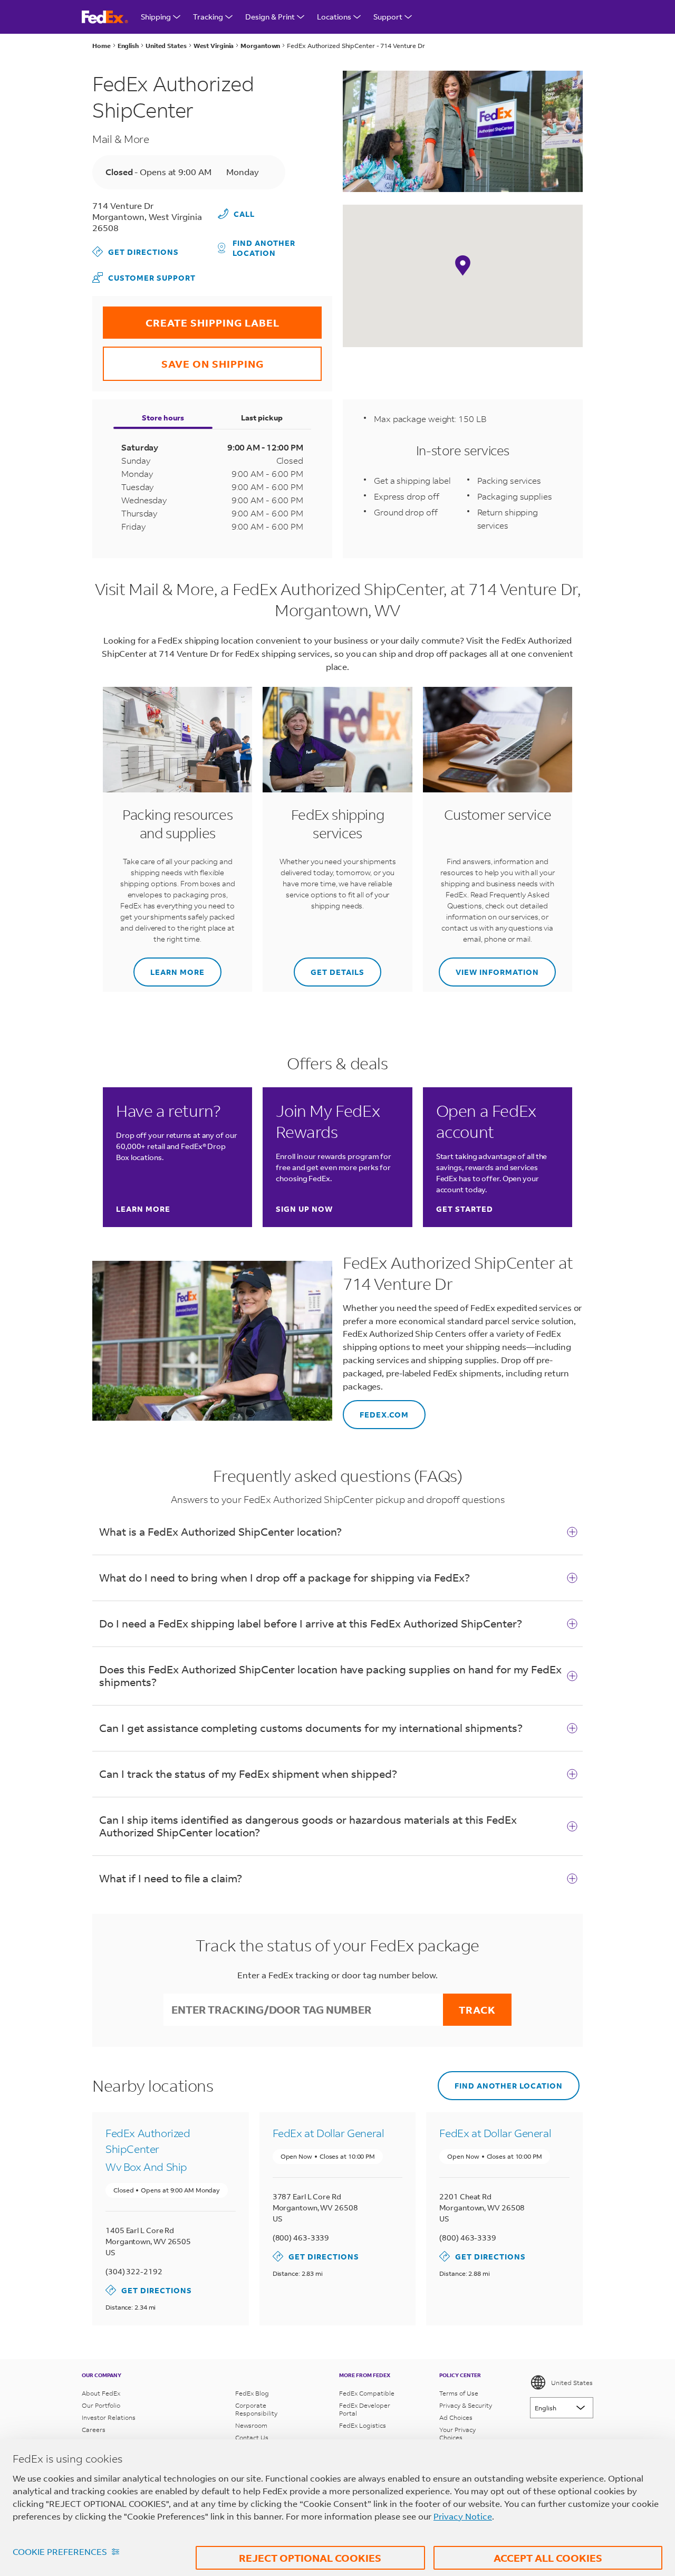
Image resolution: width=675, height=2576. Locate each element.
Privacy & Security (466, 2405)
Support (388, 17)
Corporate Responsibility (256, 2409)
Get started (465, 1209)
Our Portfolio (101, 2405)
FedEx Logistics (363, 2425)
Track (477, 2010)
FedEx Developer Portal (365, 2409)
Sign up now (304, 1209)
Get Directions (136, 251)
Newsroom (251, 2425)
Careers (94, 2430)
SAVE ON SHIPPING (183, 358)
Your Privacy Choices (457, 2434)
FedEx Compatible (367, 2393)
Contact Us (252, 2438)
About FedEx (101, 2393)
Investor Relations (109, 2417)
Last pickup (262, 418)
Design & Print (270, 17)
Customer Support (144, 277)
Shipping (156, 17)
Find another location (264, 248)
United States (572, 2383)
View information (489, 967)
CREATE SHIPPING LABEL (191, 318)
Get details (329, 967)
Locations (334, 17)
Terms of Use (459, 2393)
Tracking (208, 17)
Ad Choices (456, 2417)
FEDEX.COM (376, 1410)
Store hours (163, 418)
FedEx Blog (252, 2393)
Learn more (169, 967)
